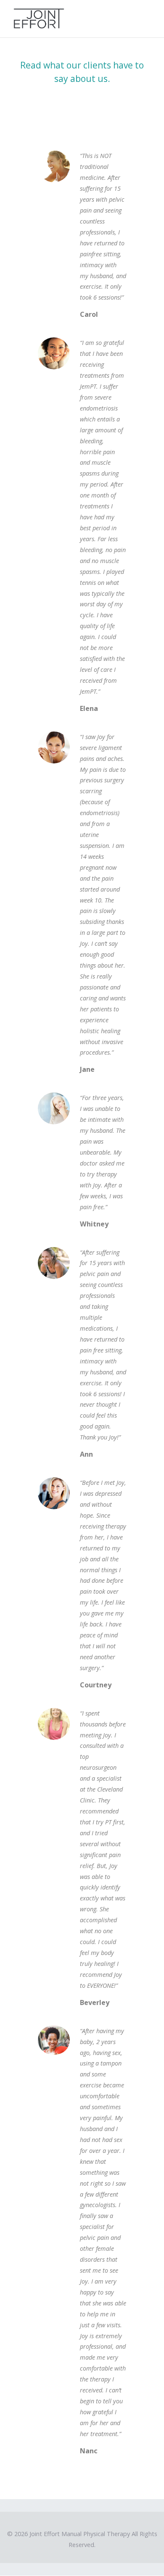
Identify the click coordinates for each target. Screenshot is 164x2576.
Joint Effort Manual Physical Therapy (80, 2534)
